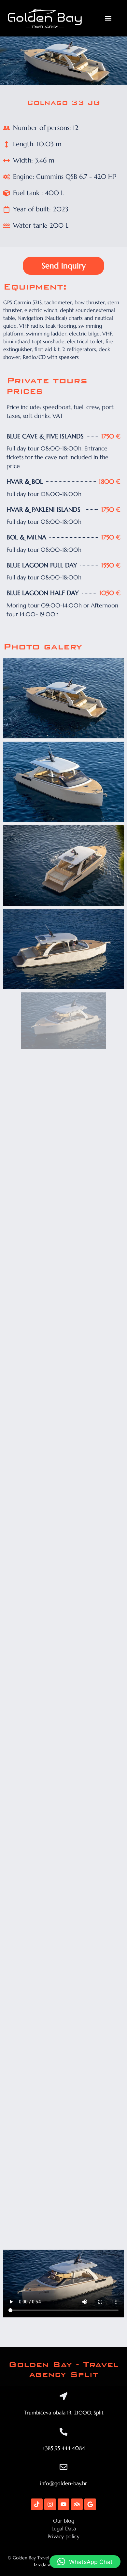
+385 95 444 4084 (63, 2448)
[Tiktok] (37, 2504)
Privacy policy (63, 2536)
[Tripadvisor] (77, 2504)
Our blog (64, 2521)
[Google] (90, 2504)
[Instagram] (50, 2504)
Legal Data (64, 2528)
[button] (108, 18)
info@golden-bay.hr (63, 2483)
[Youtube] (63, 2504)
